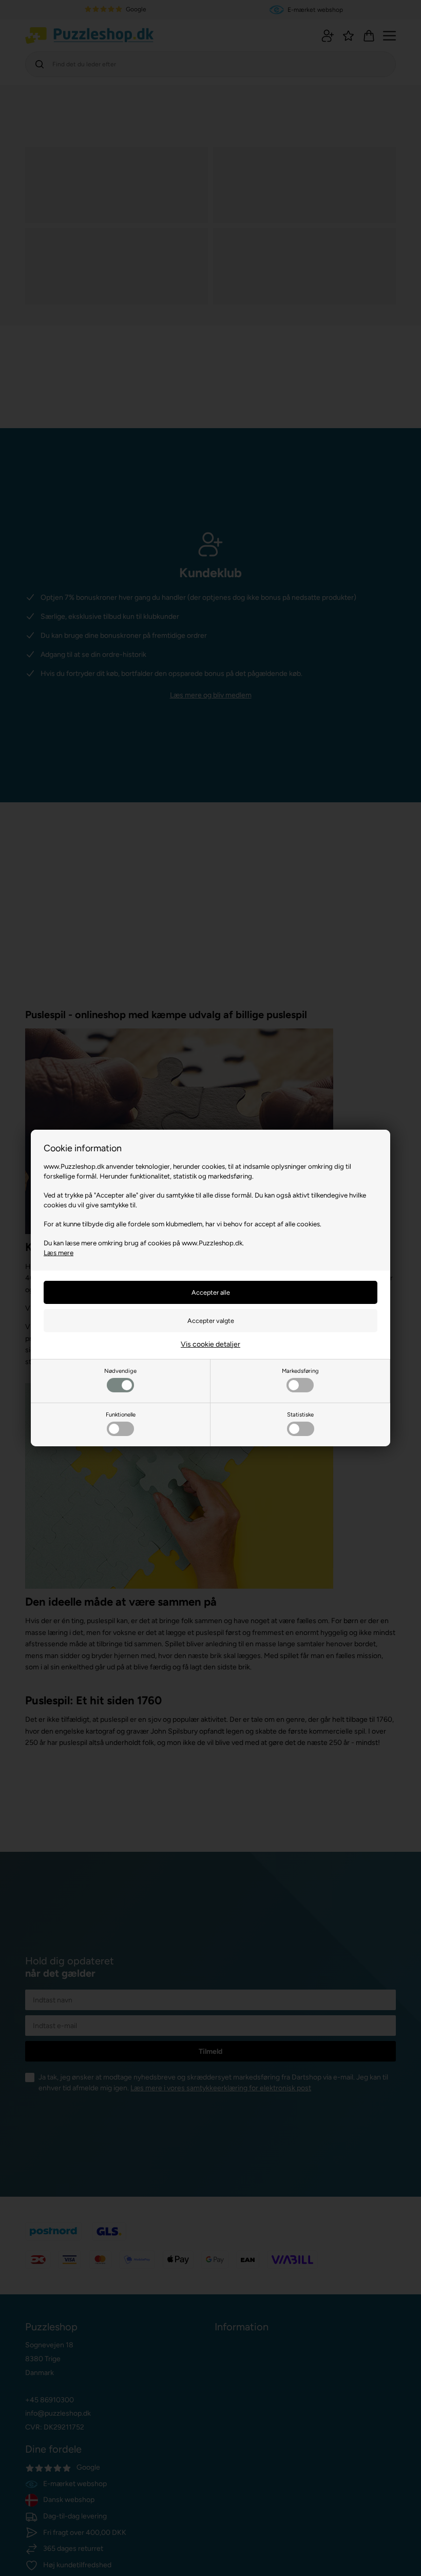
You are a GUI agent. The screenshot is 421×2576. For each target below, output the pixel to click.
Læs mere (59, 1253)
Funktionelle (121, 1414)
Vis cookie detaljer (210, 1344)
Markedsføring (300, 1371)
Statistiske (300, 1414)
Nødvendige (120, 1371)
